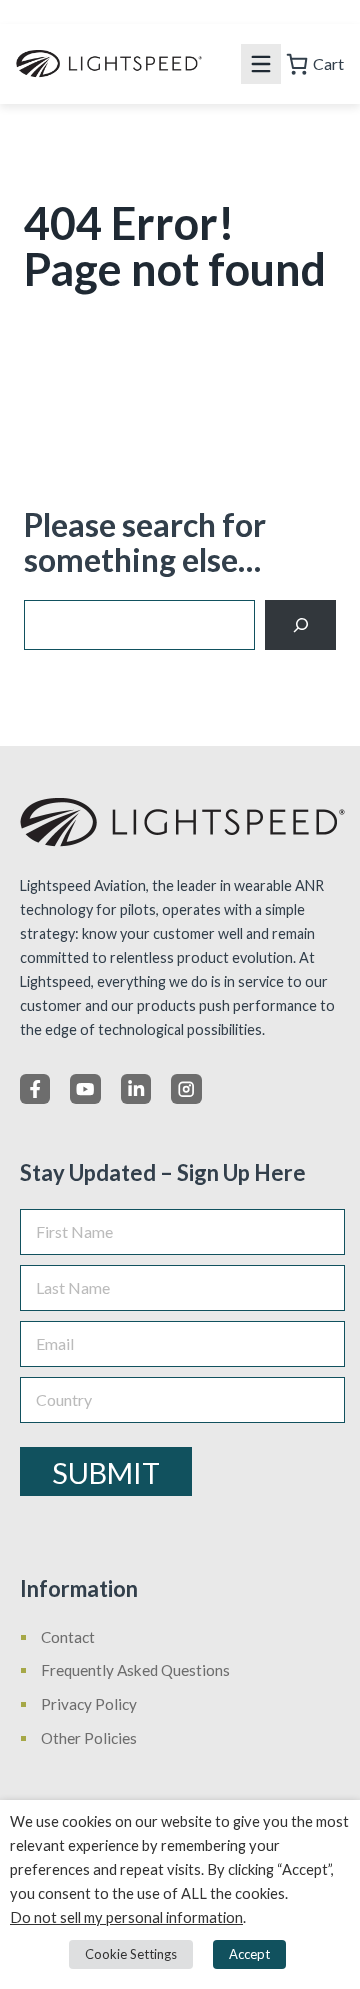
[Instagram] (186, 1089)
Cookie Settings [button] (131, 1954)
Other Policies (89, 1738)
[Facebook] (35, 1089)
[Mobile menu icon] (261, 64)
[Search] (300, 624)
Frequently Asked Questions (135, 1670)
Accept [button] (249, 1954)
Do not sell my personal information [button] (126, 1917)
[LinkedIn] (136, 1089)
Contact (68, 1637)
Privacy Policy (89, 1704)
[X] (85, 1089)
